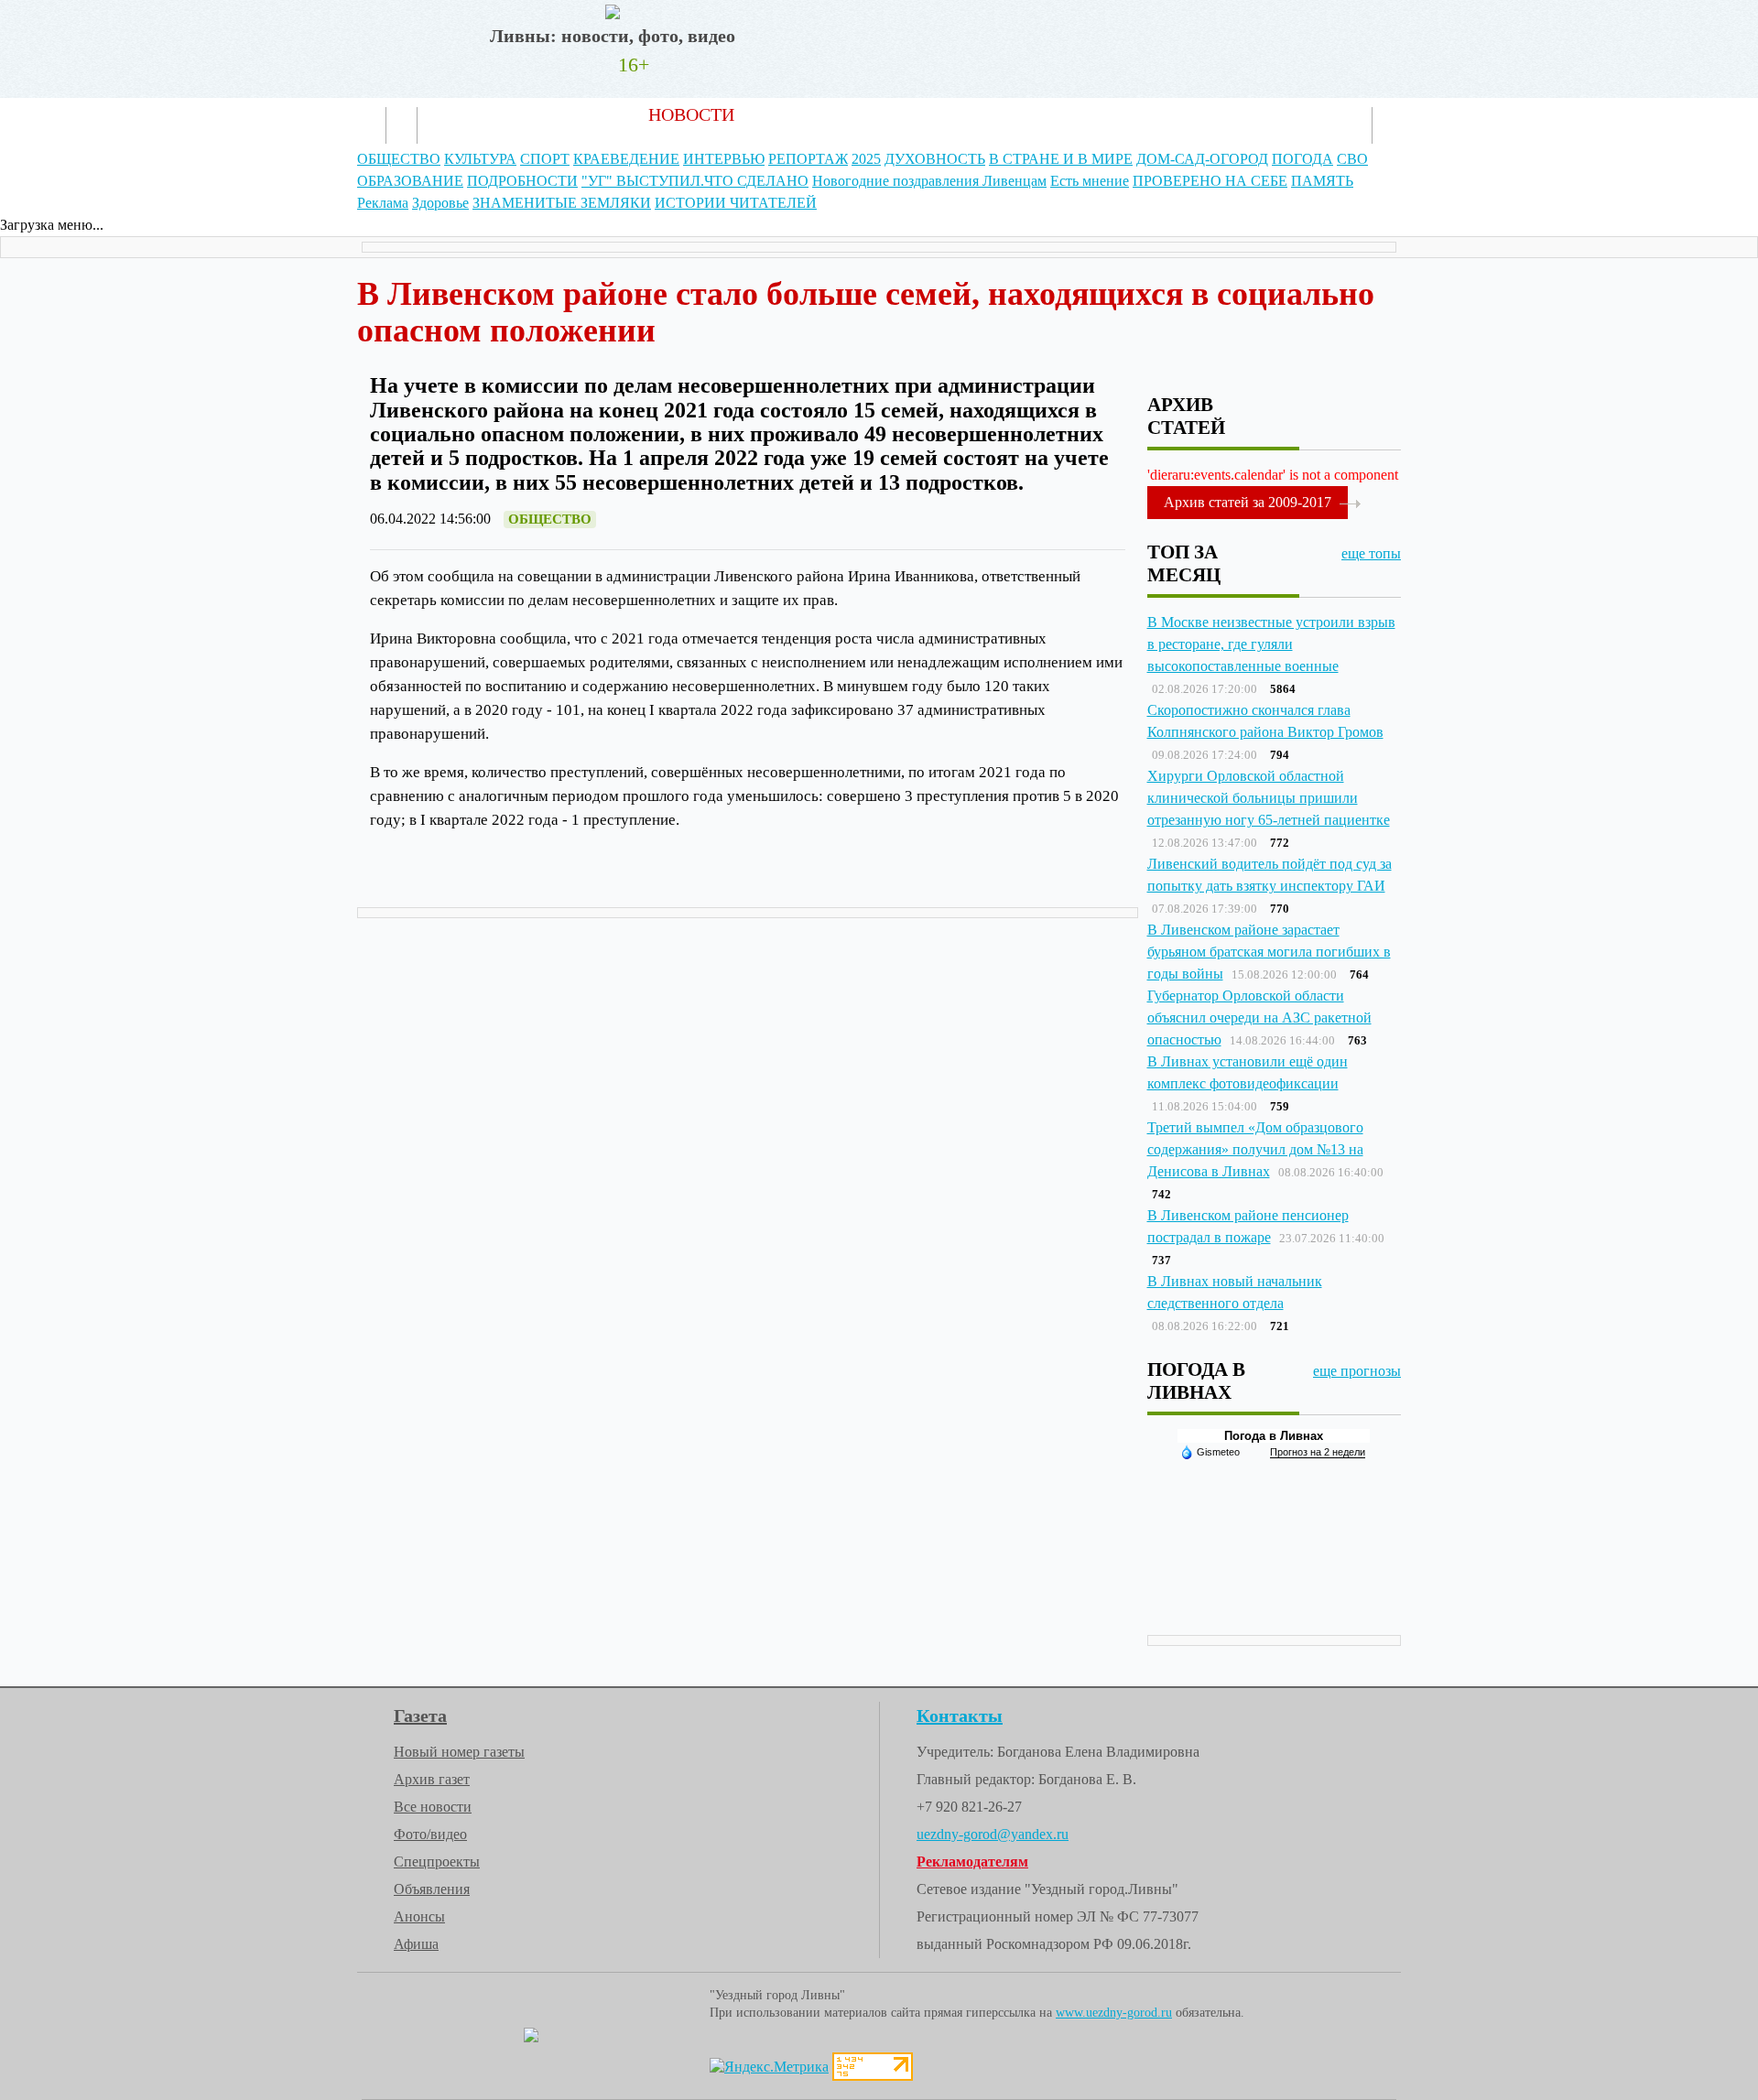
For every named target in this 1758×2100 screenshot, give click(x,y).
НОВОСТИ (691, 114)
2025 (866, 159)
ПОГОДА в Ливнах (1196, 1380)
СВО (1352, 159)
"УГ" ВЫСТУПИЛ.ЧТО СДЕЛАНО (695, 181)
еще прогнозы (1357, 1371)
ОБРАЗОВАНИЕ (410, 181)
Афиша (416, 1944)
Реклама (1005, 114)
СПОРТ (545, 159)
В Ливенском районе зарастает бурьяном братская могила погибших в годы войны (1269, 952)
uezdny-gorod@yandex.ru (993, 1834)
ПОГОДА (1302, 159)
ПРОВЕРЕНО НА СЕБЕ (1210, 181)
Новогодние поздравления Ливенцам (929, 181)
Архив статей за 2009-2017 (1248, 502)
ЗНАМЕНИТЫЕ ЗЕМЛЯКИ (562, 203)
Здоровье (440, 203)
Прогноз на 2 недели (1318, 1452)
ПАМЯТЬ (1322, 181)
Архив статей (818, 114)
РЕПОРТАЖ (808, 159)
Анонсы (419, 1916)
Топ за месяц (1184, 563)
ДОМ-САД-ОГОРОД (1202, 159)
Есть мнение (1090, 181)
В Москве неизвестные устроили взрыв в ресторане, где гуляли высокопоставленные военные (1271, 644)
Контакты (1107, 114)
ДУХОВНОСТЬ (935, 159)
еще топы (1371, 553)
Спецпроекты (437, 1862)
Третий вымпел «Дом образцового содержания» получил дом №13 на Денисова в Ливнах (1255, 1149)
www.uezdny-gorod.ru (1114, 2013)
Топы (921, 114)
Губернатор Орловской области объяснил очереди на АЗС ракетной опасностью (1259, 1018)
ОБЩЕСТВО (399, 159)
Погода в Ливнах (1274, 1436)
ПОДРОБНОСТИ (522, 181)
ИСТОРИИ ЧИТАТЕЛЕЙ (736, 203)
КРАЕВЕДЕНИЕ (626, 159)
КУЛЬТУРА (480, 159)
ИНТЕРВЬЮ (724, 159)
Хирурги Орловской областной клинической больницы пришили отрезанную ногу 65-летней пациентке (1269, 798)
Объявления (432, 1889)
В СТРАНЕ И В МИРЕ (1061, 159)
